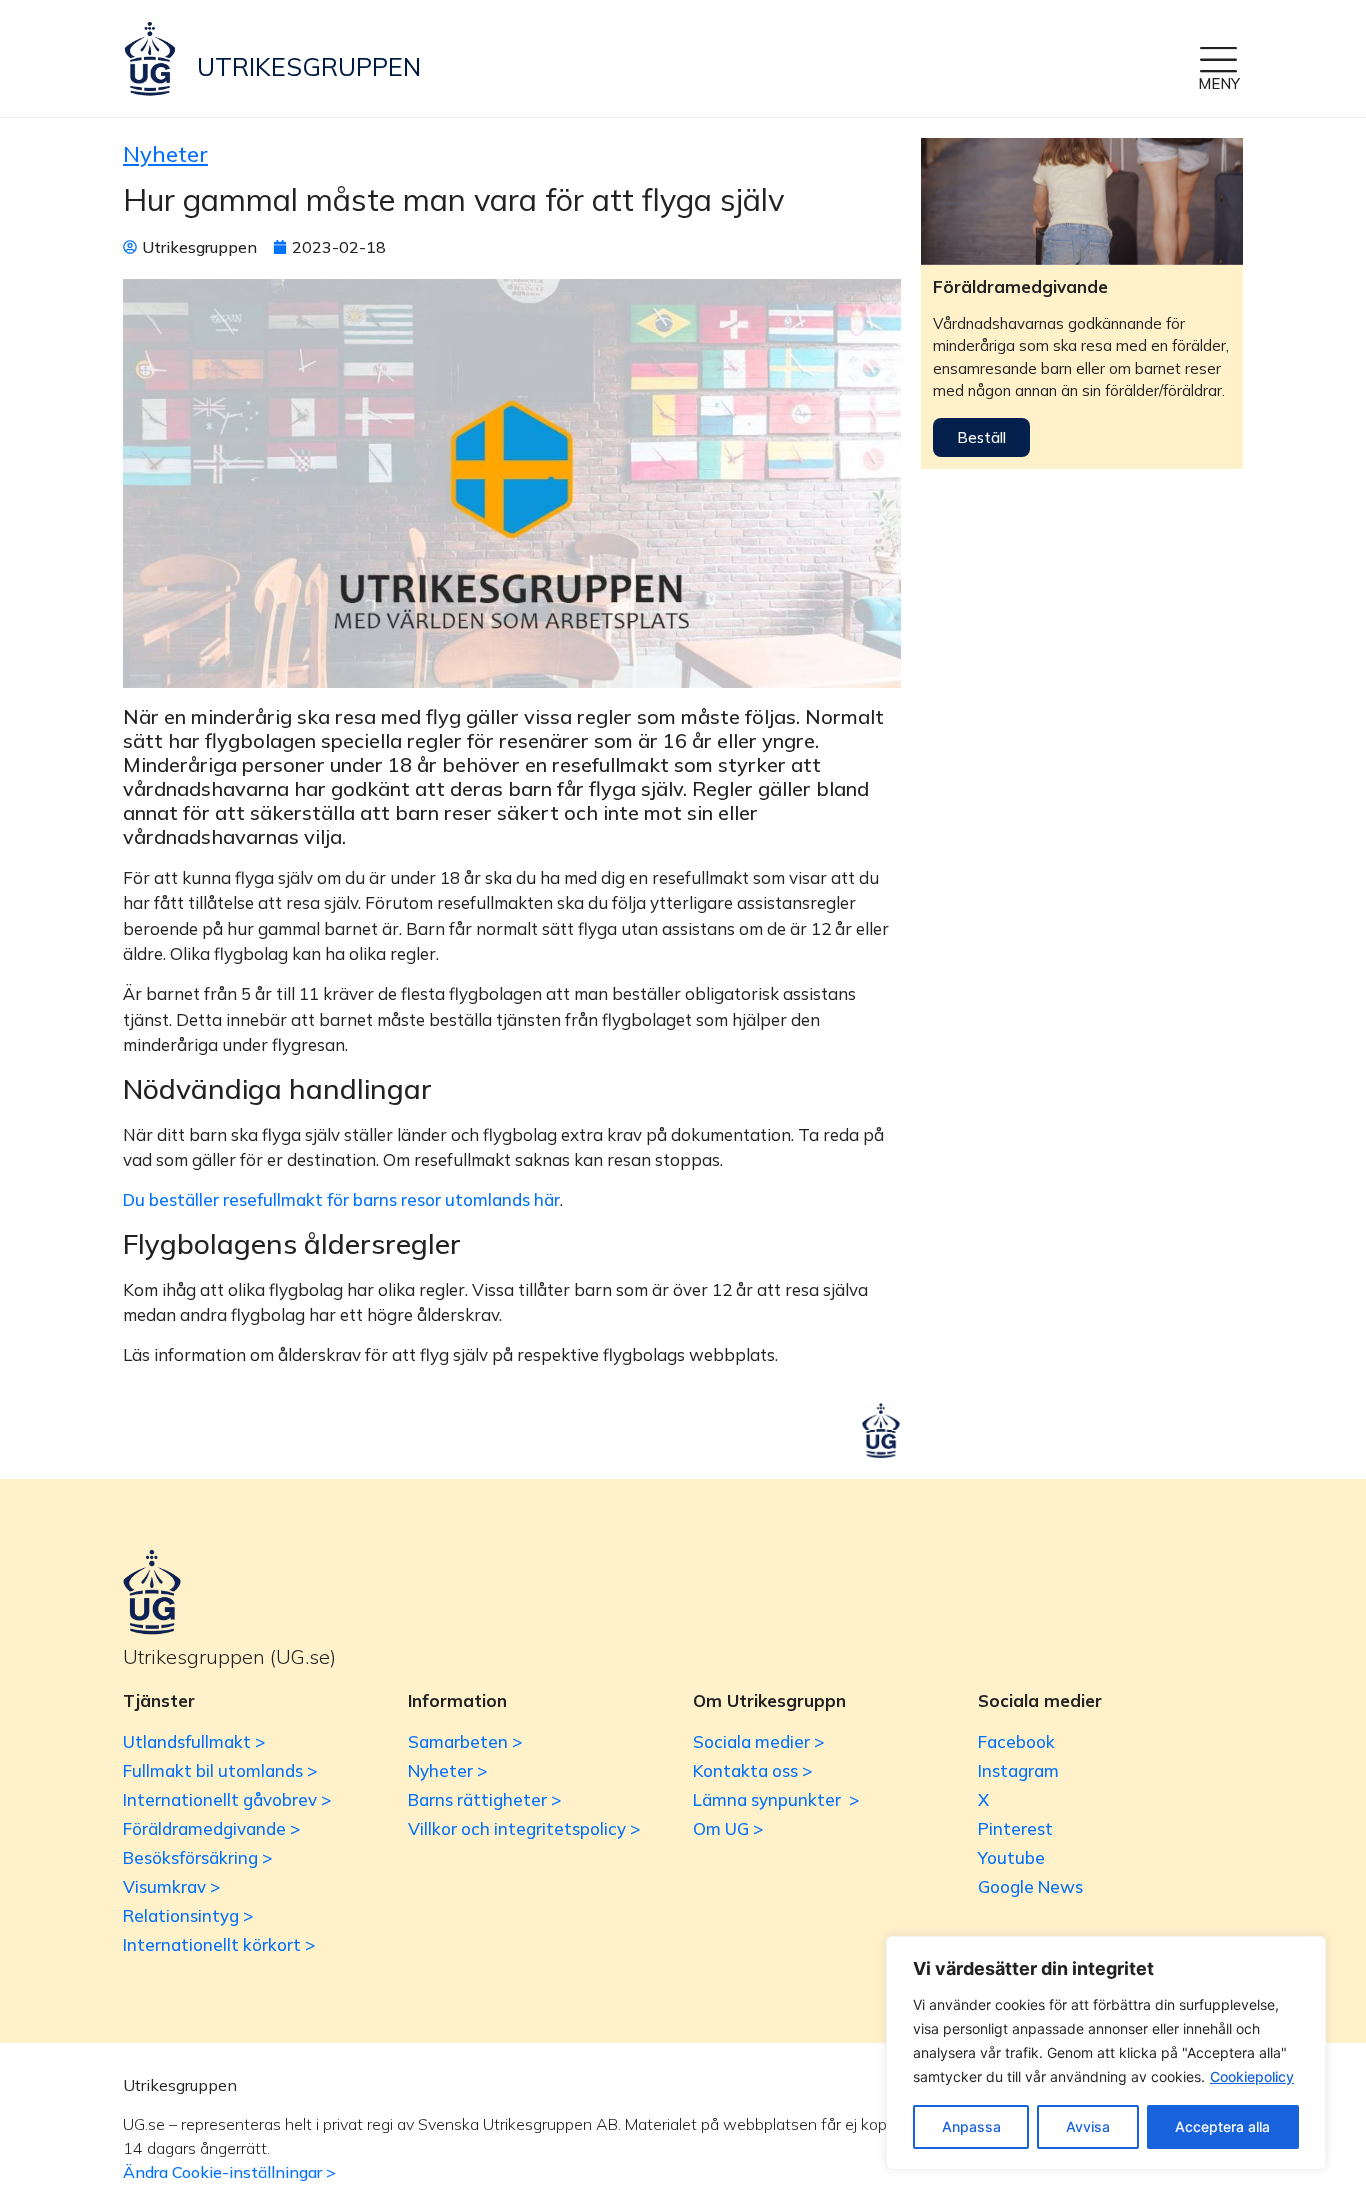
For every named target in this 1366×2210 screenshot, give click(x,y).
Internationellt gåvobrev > (227, 1799)
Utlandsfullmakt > (194, 1741)
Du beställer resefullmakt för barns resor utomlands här (341, 1199)
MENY (1219, 83)
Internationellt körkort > (219, 1944)
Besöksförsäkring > (197, 1857)
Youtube (1011, 1857)
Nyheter (165, 154)
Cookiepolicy (1252, 2076)
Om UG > (728, 1828)
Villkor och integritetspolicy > (524, 1828)
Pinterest (1015, 1828)
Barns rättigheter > (484, 1799)
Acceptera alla (1222, 2126)
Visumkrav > (171, 1886)
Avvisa (1088, 2126)
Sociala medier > (758, 1741)
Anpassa (971, 2126)
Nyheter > (447, 1770)
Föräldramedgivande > (211, 1828)
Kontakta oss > (752, 1770)
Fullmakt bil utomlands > (220, 1770)
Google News (1030, 1886)
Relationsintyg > (188, 1915)
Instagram (1018, 1770)
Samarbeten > (465, 1741)
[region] (1106, 2053)
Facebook (1016, 1741)
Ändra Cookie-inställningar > (229, 2172)
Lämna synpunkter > (776, 1799)
